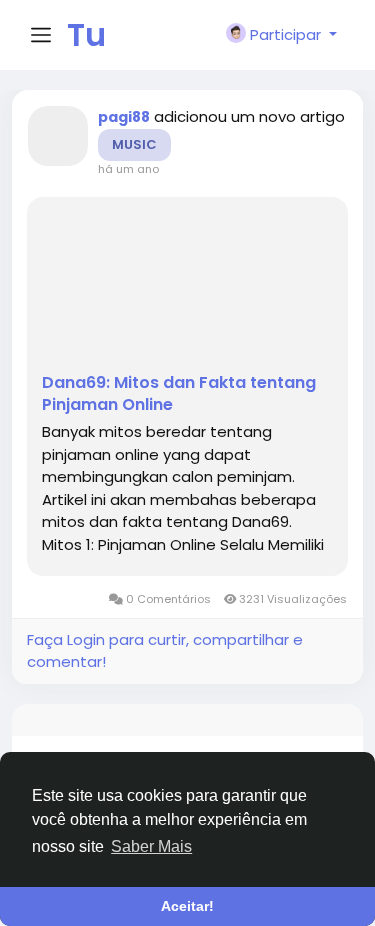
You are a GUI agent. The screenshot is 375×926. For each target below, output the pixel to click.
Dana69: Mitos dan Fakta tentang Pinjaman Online (179, 394)
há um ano (128, 169)
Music (134, 144)
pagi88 (124, 117)
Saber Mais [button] (151, 846)
